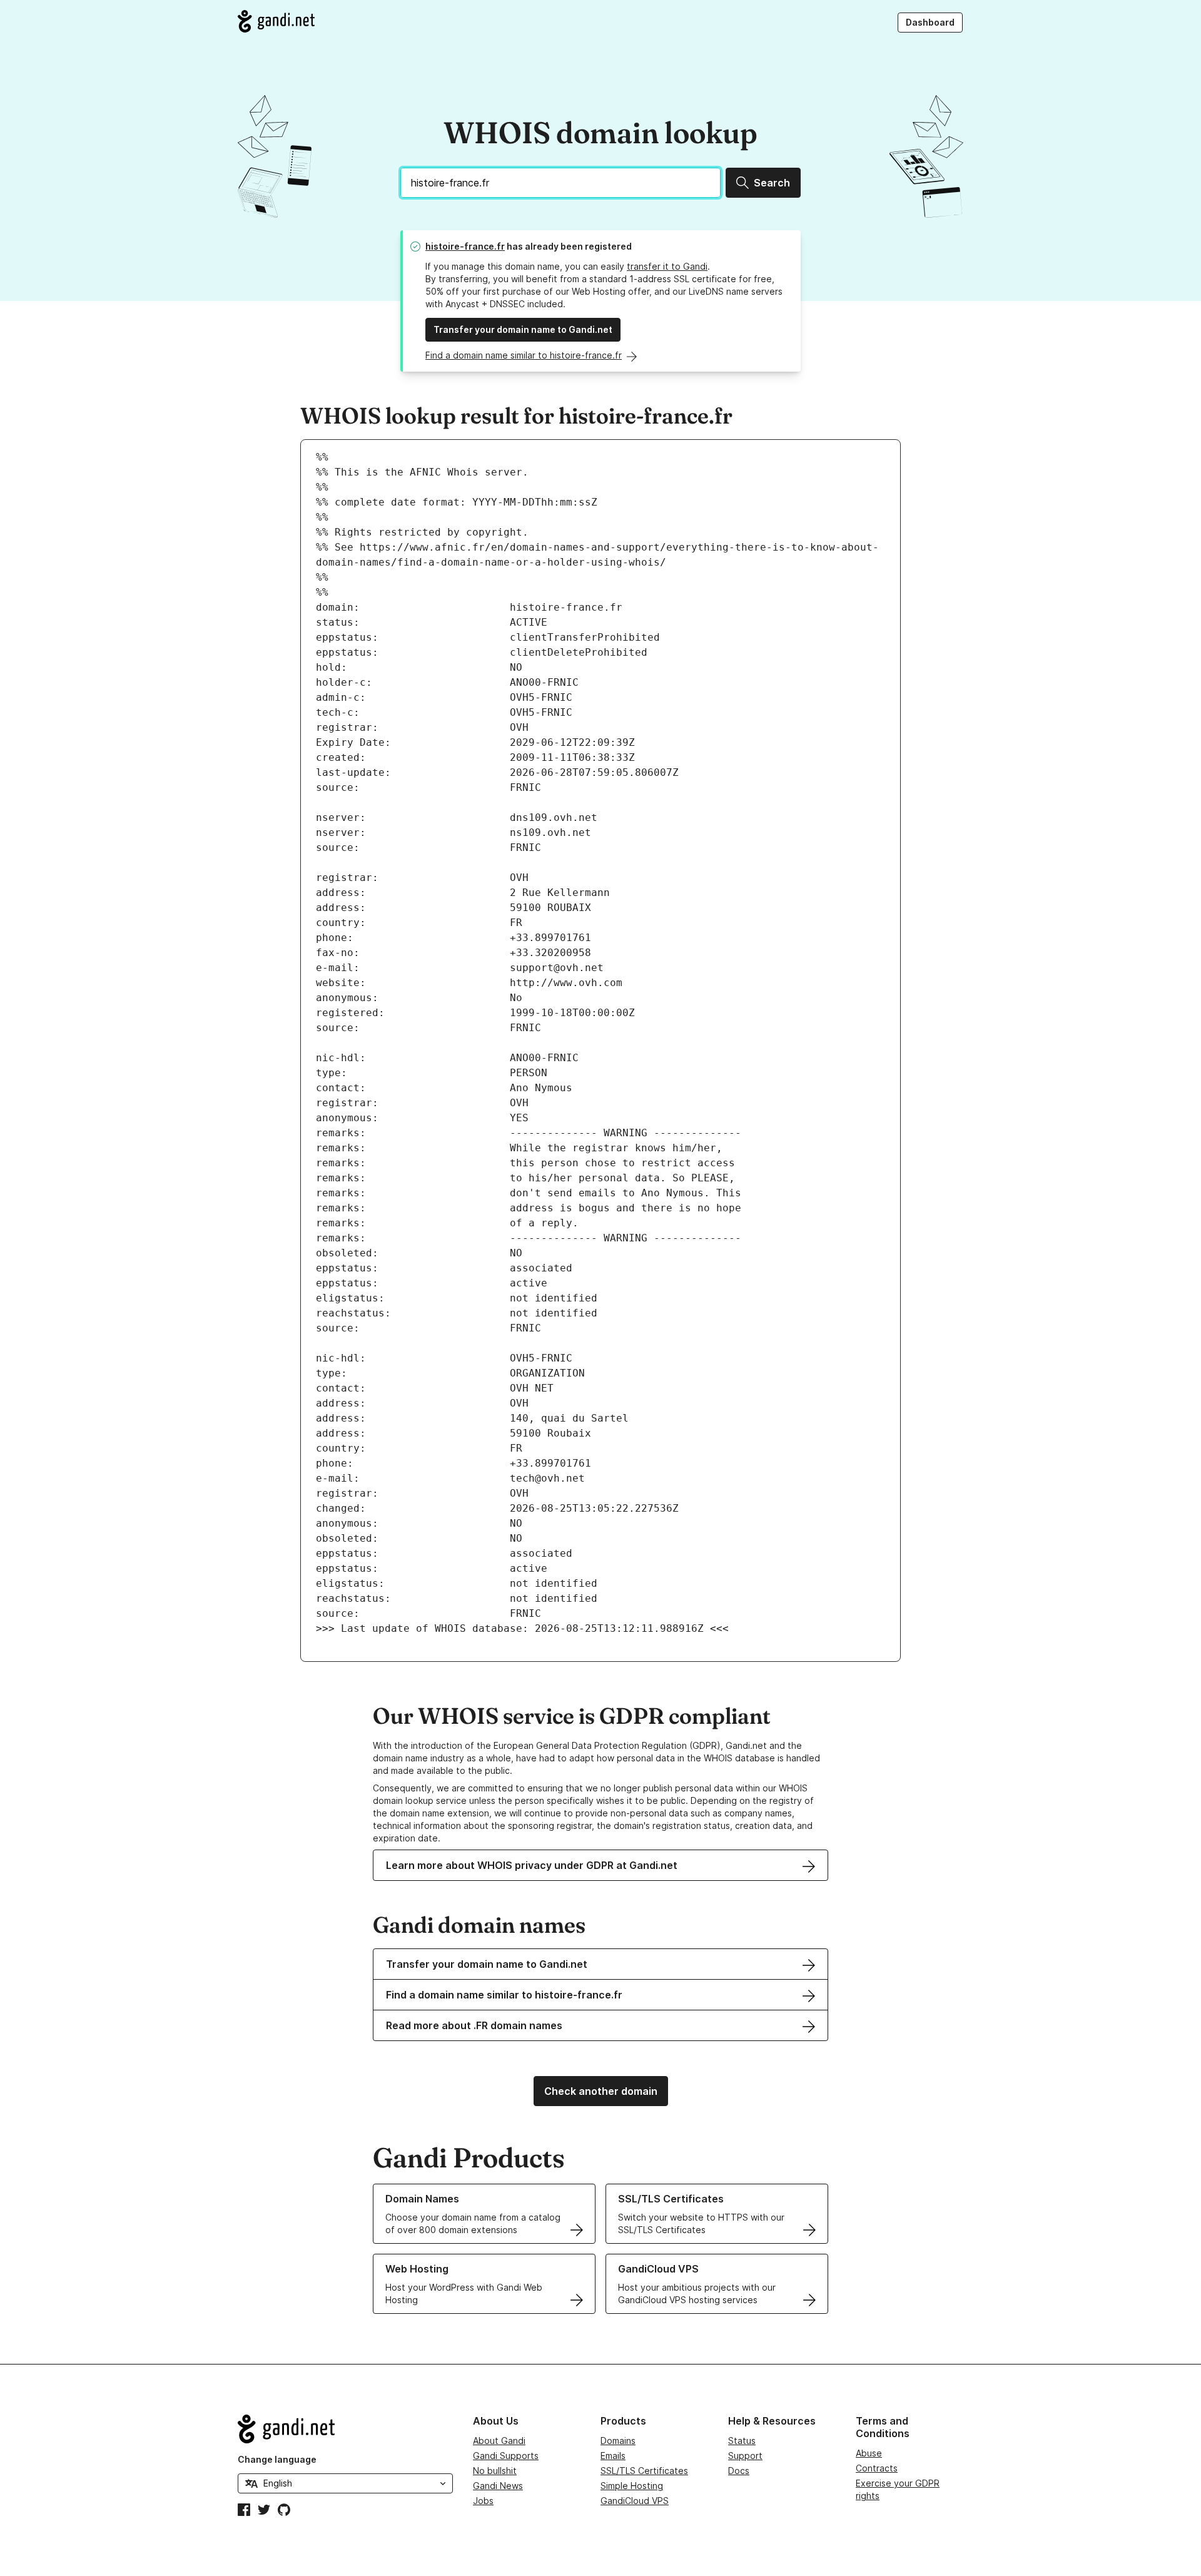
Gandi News (498, 2486)
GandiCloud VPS (635, 2501)
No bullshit (495, 2471)
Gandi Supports (506, 2456)
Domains (618, 2441)
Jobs (483, 2501)
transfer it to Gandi (667, 266)
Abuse (869, 2453)
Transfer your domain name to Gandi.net (523, 329)
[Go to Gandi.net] (276, 21)
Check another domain (601, 2091)
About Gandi (499, 2441)
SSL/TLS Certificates (644, 2471)
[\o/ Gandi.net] (345, 2429)
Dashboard (930, 22)
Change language (277, 2459)
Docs (739, 2471)
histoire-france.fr (465, 246)
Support (745, 2456)
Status (742, 2441)
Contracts (877, 2468)
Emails (613, 2456)
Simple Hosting (632, 2486)
